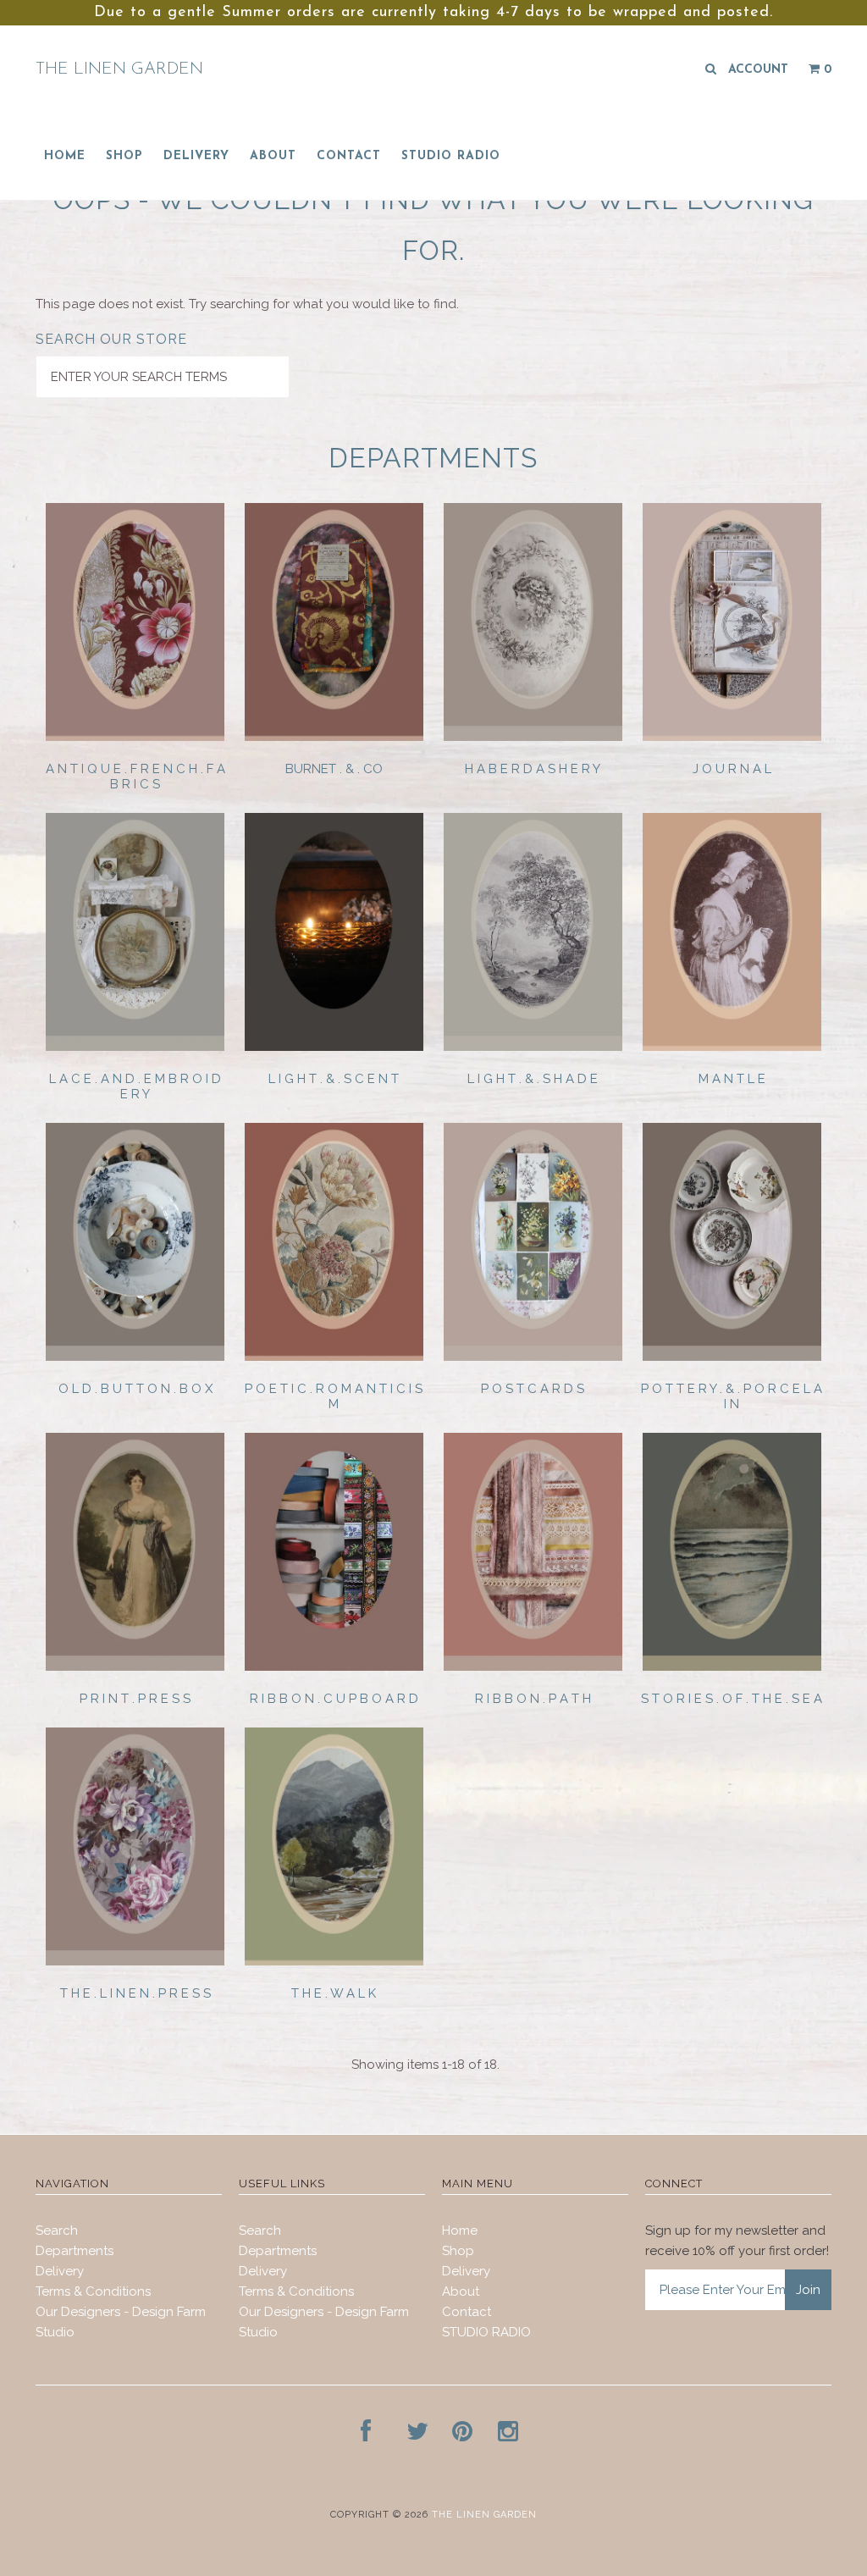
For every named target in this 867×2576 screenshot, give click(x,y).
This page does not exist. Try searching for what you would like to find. (247, 304)
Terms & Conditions (93, 2291)
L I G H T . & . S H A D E (533, 1079)
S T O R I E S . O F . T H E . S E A (732, 1699)
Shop (124, 156)
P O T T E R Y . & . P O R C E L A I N (732, 1396)
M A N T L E (732, 1079)
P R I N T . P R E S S (135, 1699)
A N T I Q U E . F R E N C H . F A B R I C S (135, 777)
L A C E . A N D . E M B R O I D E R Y (135, 1086)
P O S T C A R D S (533, 1389)
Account (758, 70)
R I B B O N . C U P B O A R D (334, 1699)
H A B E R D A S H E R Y (533, 769)
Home (65, 156)
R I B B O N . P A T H (533, 1699)
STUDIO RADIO (451, 156)
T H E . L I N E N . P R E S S (135, 1993)
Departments (75, 2251)
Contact (349, 156)
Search (57, 2231)
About (273, 156)
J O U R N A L (732, 769)
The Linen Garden (119, 69)
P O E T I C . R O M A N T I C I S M (334, 1396)
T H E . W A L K (334, 1993)
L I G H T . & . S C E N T (334, 1079)
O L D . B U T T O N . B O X (135, 1389)
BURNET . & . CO (334, 769)
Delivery (196, 156)
